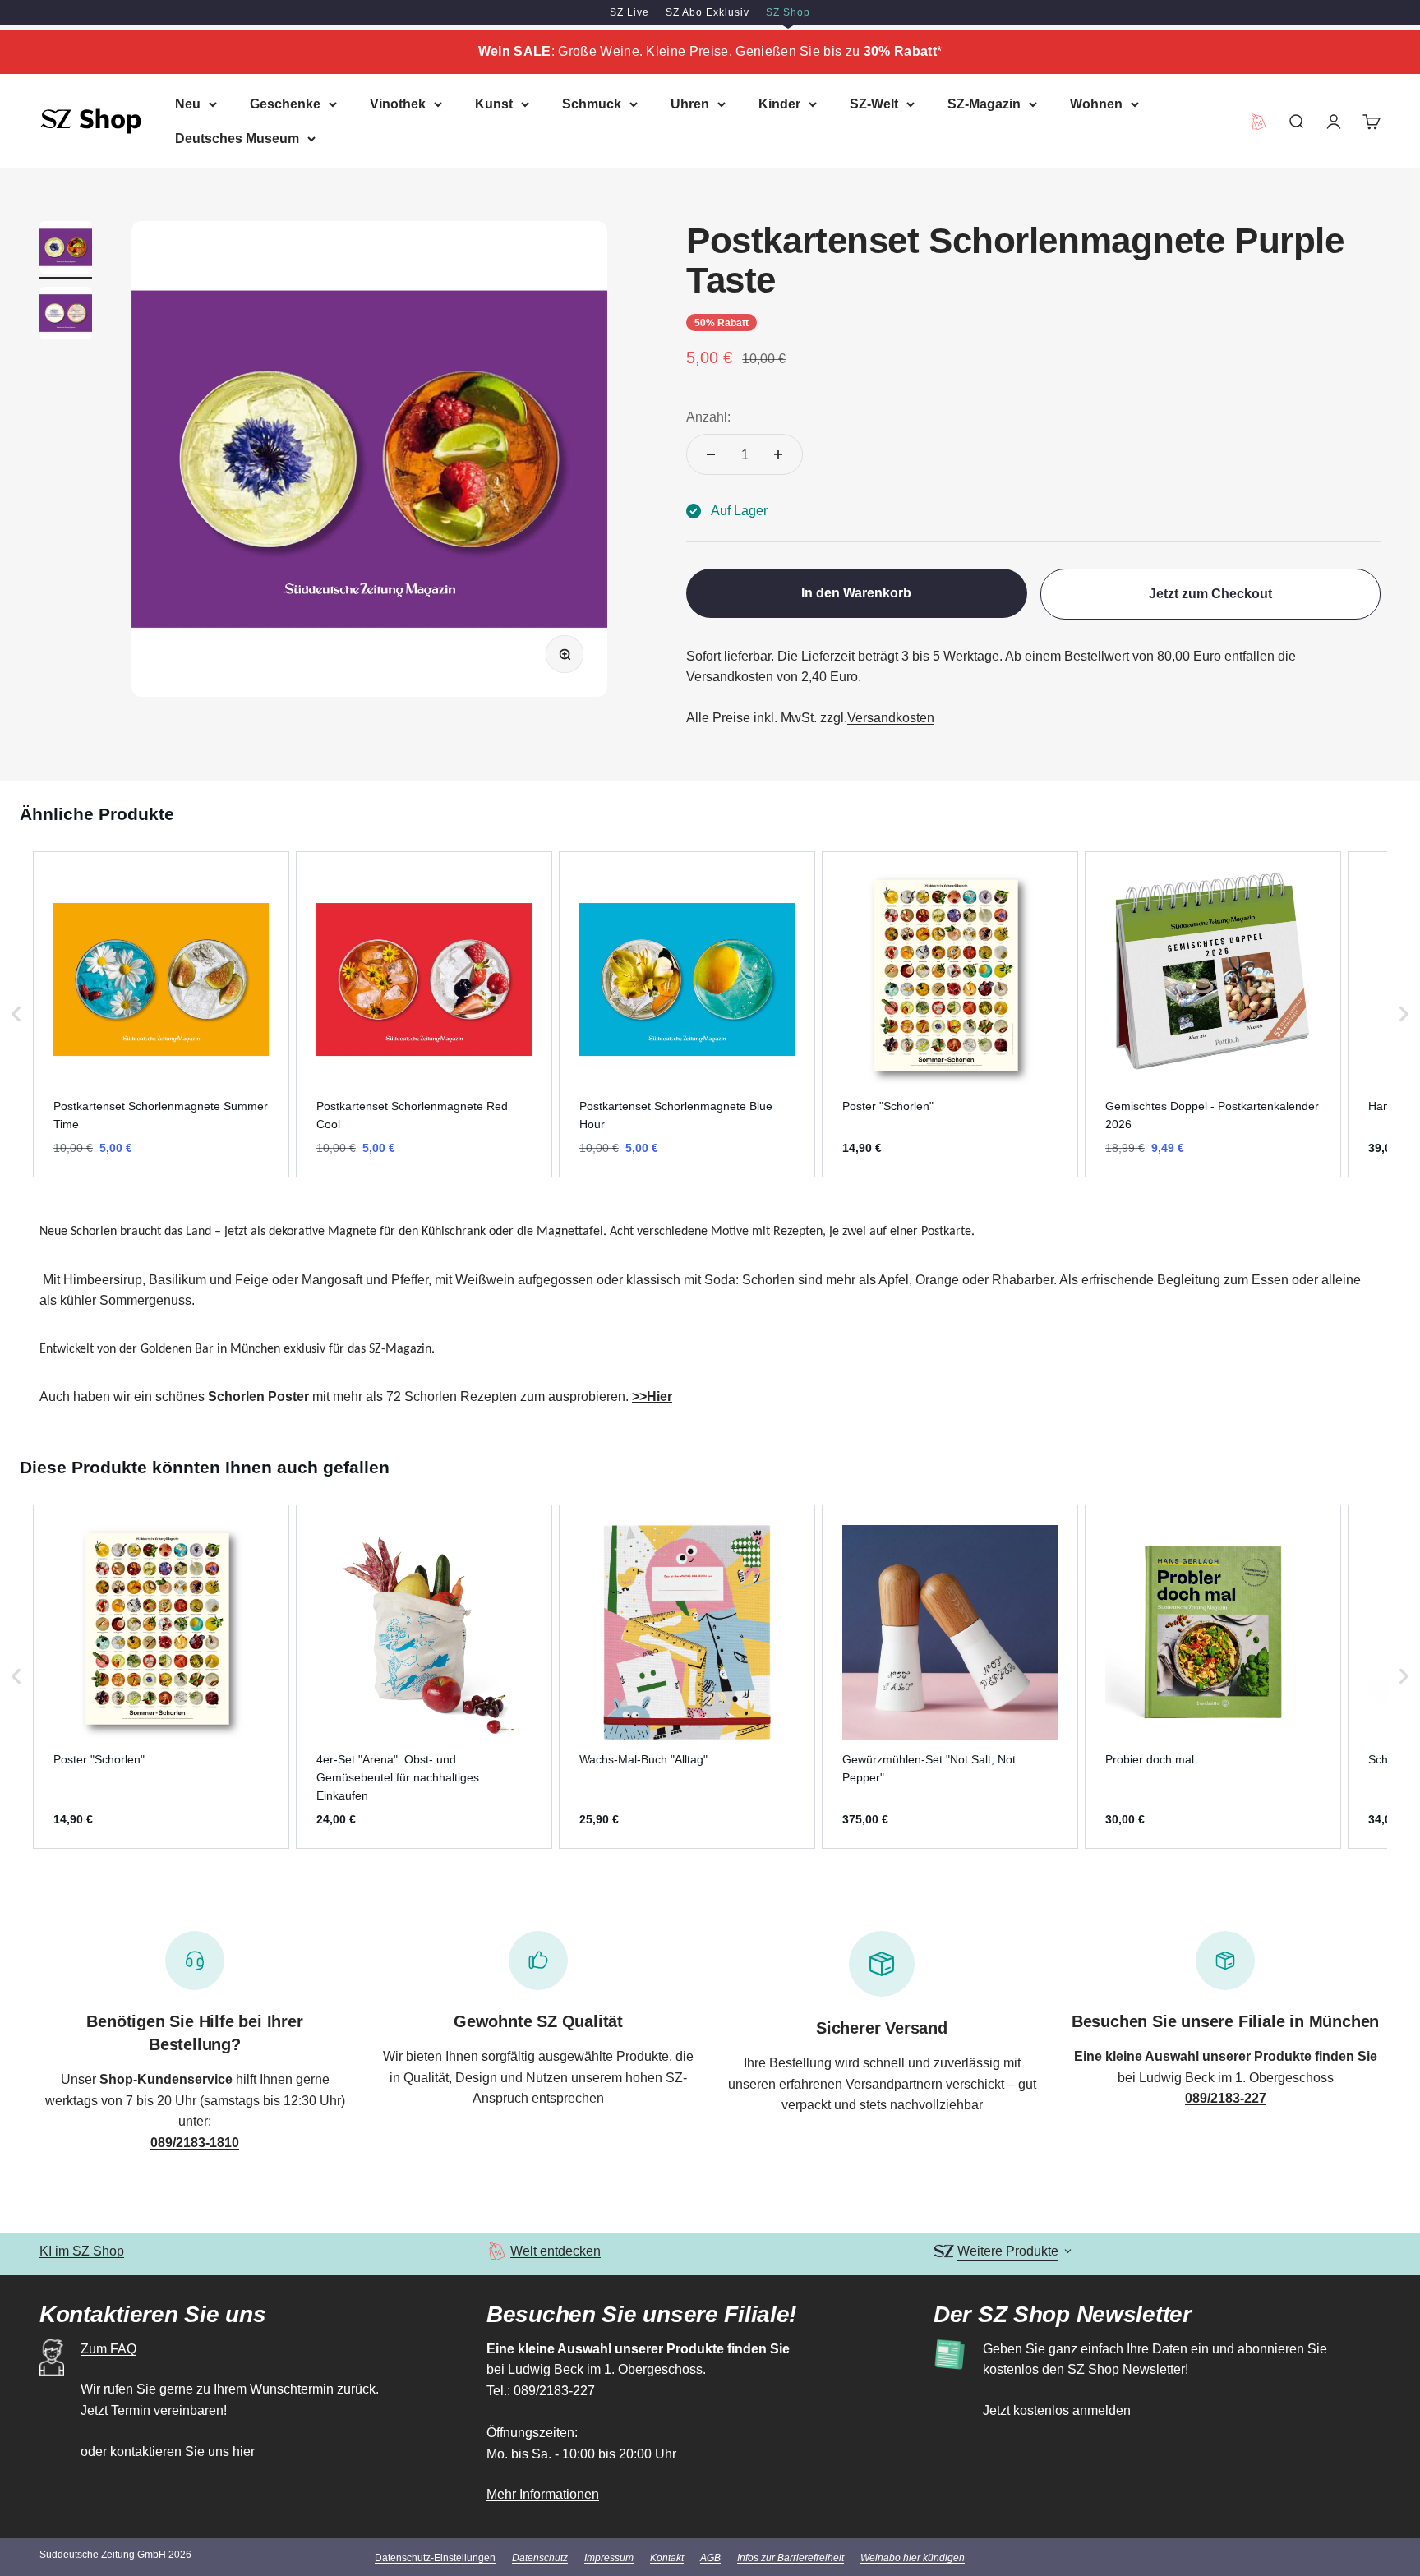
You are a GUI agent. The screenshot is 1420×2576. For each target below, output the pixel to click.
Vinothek (398, 104)
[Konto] (1334, 121)
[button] (16, 1014)
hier (244, 2452)
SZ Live (629, 12)
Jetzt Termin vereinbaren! (154, 2410)
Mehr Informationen (543, 2494)
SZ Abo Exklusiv (708, 12)
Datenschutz (540, 2558)
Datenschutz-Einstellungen (435, 2558)
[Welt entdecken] (497, 2251)
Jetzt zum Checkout (1210, 594)
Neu (188, 104)
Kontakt (667, 2558)
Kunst (494, 104)
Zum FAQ (108, 2349)
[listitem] (161, 1014)
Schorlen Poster (258, 1396)
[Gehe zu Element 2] (66, 316)
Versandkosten (891, 718)
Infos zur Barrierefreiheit (791, 2558)
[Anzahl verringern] (711, 454)
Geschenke (285, 104)
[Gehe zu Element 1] (66, 250)
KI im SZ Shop (82, 2251)
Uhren (690, 104)
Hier (659, 1396)
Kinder (779, 104)
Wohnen (1096, 104)
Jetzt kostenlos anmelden (1057, 2410)
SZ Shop (788, 12)
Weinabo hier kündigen (913, 2558)
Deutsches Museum (237, 138)
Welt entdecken (556, 2251)
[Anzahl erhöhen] (778, 454)
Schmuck (592, 104)
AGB (710, 2558)
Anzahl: (708, 417)
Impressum (609, 2558)
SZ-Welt (874, 104)
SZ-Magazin (984, 104)
